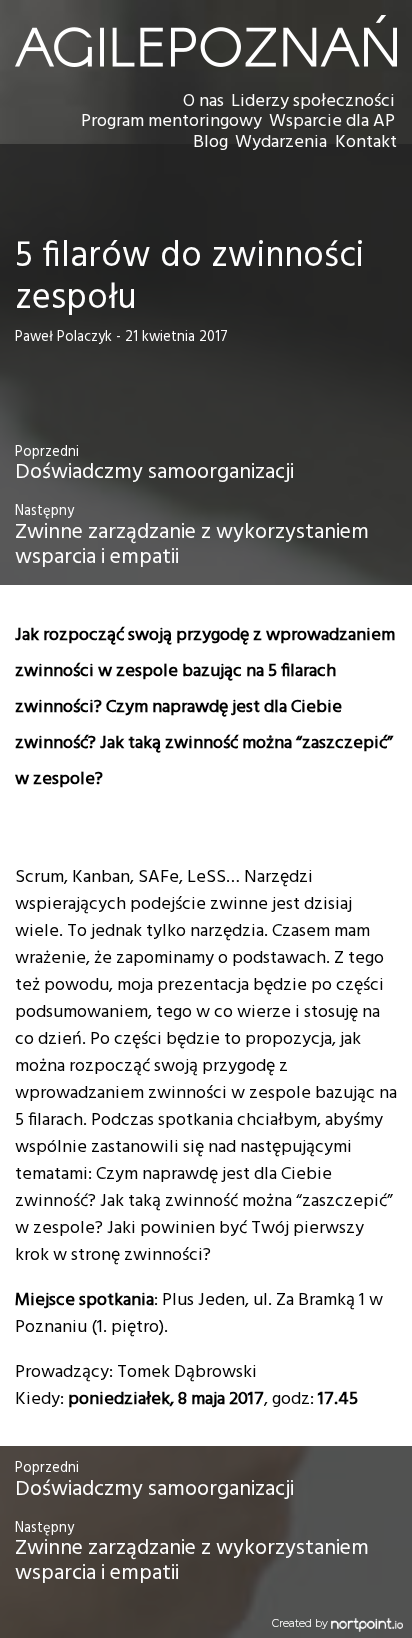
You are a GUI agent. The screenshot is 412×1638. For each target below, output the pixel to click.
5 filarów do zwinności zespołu (189, 277)
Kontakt (366, 142)
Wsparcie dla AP (332, 121)
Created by (301, 1623)
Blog (210, 142)
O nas (203, 101)
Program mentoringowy (171, 121)
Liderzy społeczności (313, 101)
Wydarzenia (281, 142)
